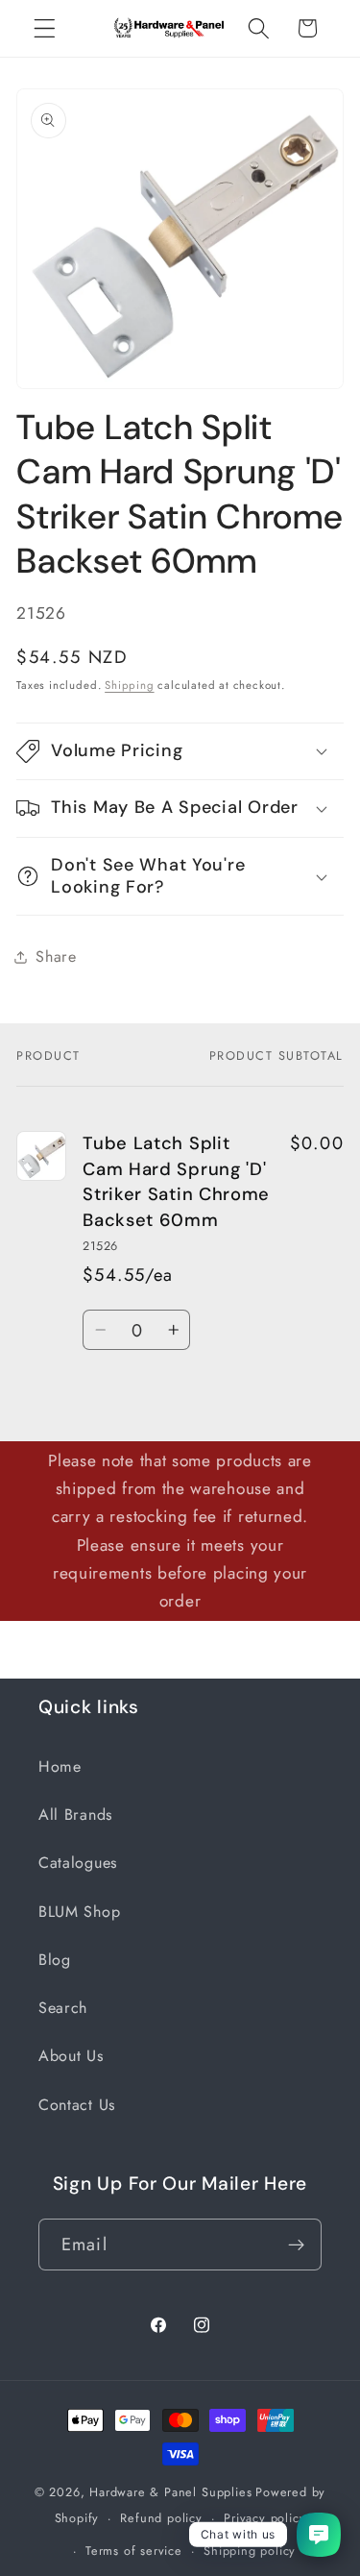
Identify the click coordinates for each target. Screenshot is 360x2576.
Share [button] (56, 957)
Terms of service (134, 2551)
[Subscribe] (296, 2245)
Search (63, 2008)
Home (60, 1766)
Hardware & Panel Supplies (170, 2492)
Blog (55, 1960)
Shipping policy (250, 2551)
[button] (45, 28)
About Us (71, 2056)
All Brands (75, 1815)
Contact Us (77, 2105)
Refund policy (161, 2518)
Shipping (129, 685)
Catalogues (78, 1863)
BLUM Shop (79, 1912)
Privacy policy (264, 2518)
